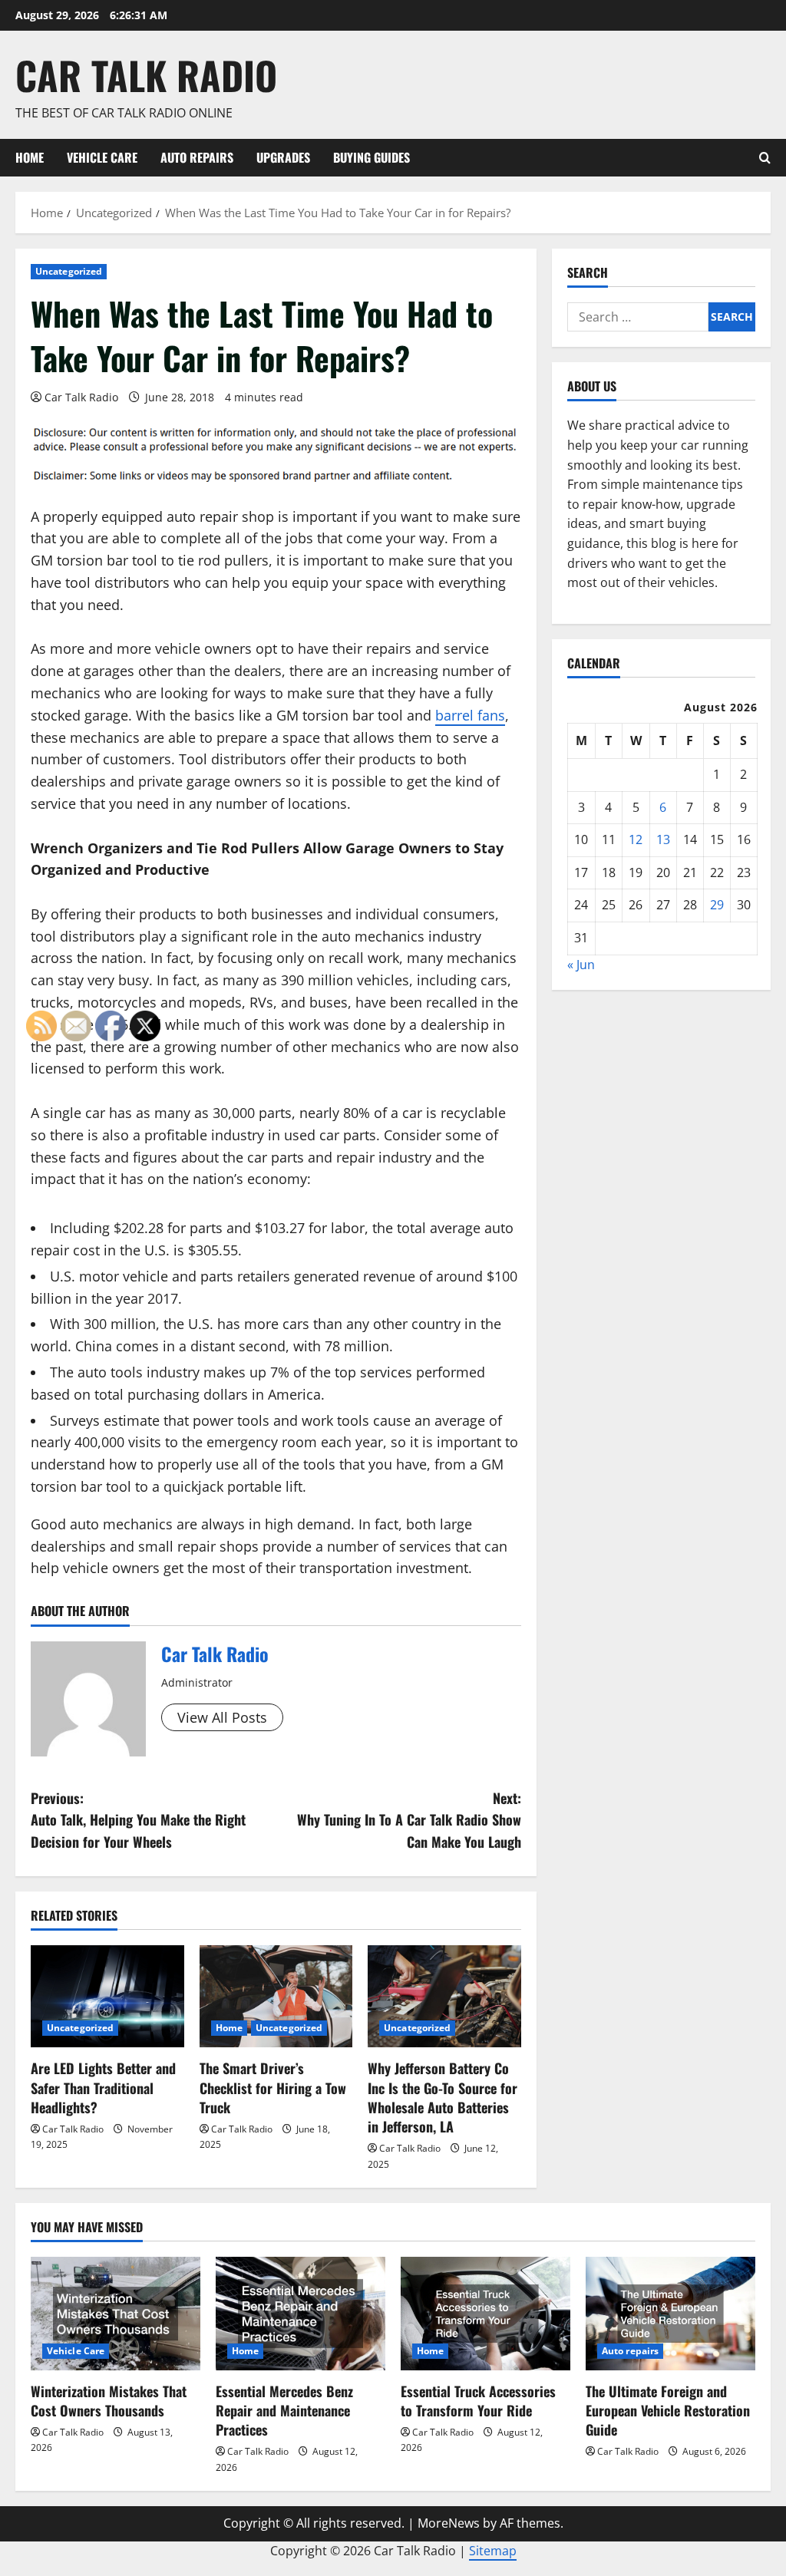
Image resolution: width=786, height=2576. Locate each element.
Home (30, 157)
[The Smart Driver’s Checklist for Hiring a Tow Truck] (276, 1996)
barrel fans (470, 715)
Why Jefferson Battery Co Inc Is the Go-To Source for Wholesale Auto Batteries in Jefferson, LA (443, 2097)
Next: (409, 1820)
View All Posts (222, 1717)
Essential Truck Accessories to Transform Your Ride (478, 2401)
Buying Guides (372, 157)
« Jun (581, 965)
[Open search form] (765, 158)
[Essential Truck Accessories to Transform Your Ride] (485, 2313)
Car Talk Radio (146, 74)
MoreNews (449, 2523)
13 (663, 839)
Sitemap (493, 2551)
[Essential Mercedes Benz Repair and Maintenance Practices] (301, 2313)
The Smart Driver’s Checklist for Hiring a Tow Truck (273, 2087)
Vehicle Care (102, 157)
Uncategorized (69, 271)
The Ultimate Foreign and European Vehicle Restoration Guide (668, 2410)
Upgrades (283, 157)
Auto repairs (197, 157)
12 (636, 839)
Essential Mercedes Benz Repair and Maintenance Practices (284, 2410)
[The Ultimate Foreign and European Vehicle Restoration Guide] (670, 2313)
